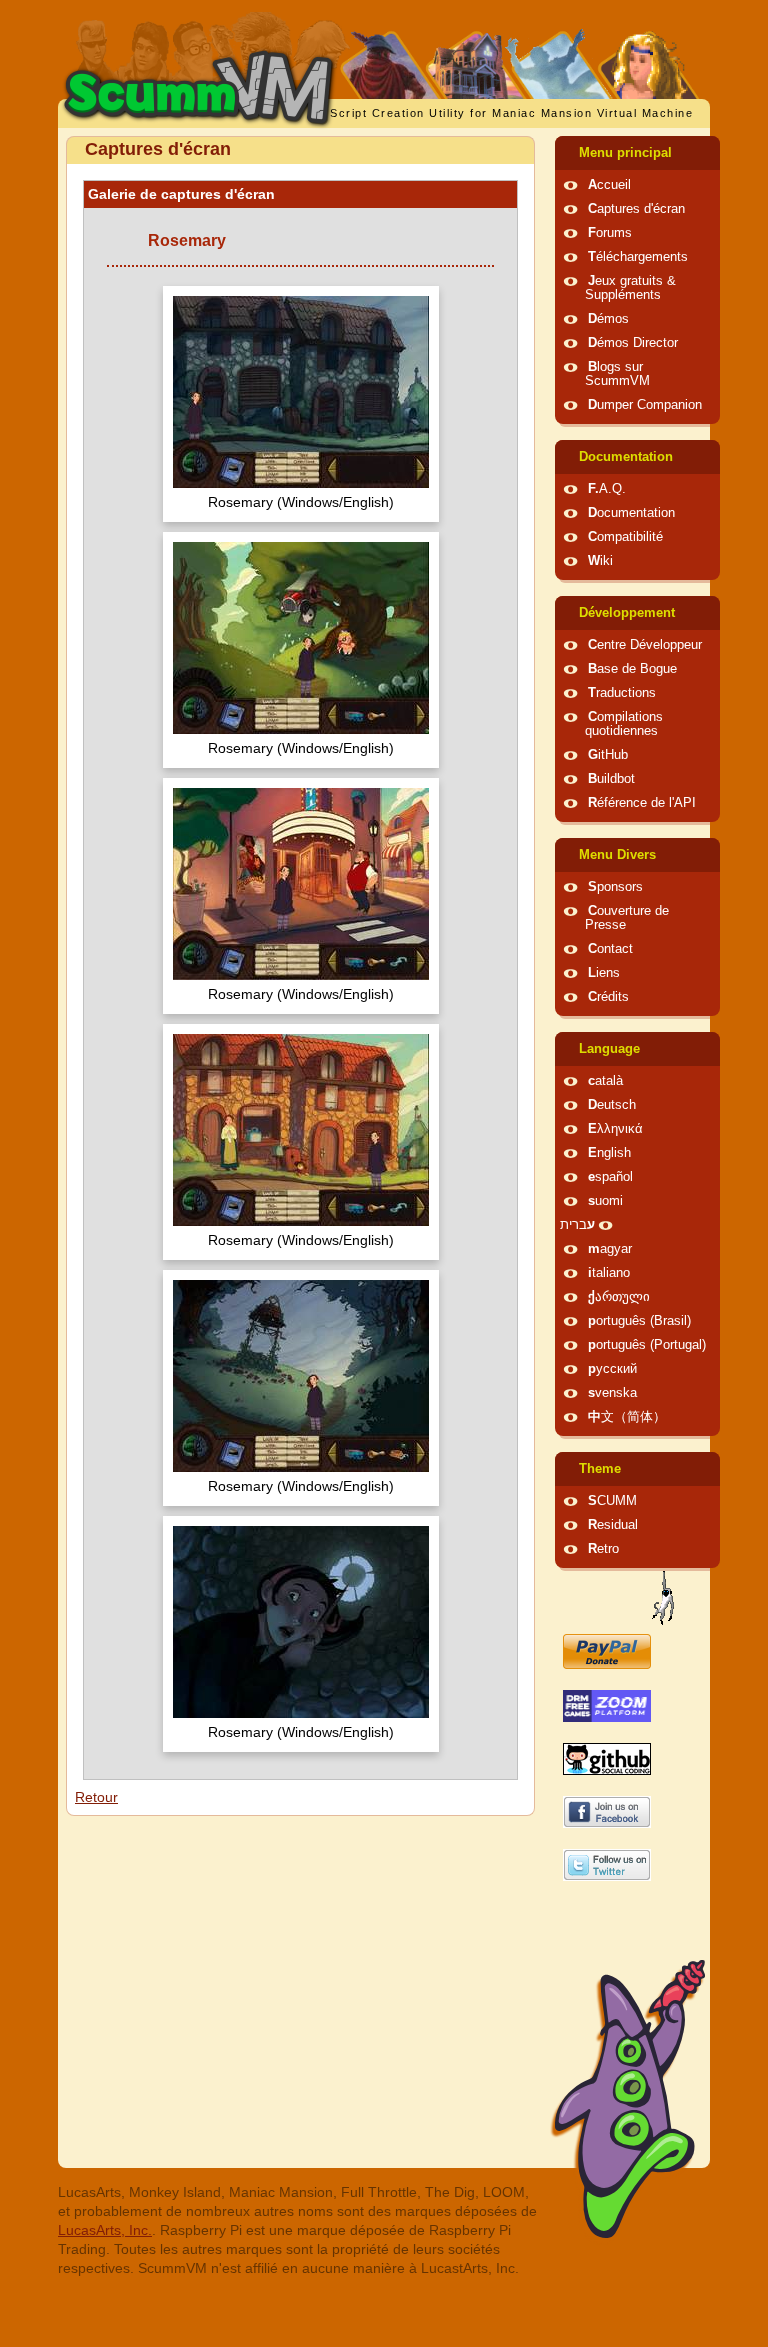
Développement (627, 613)
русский (612, 1369)
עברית (577, 1225)
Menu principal (625, 153)
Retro (603, 1549)
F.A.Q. (607, 489)
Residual (613, 1525)
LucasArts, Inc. (105, 2230)
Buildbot (611, 779)
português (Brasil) (639, 1321)
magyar (610, 1249)
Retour (96, 1797)
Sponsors (615, 887)
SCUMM (612, 1501)
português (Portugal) (647, 1345)
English (609, 1153)
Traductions (622, 693)
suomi (605, 1201)
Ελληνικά (615, 1129)
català (605, 1081)
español (610, 1177)
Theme (600, 1469)
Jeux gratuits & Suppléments (630, 288)
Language (609, 1049)
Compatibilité (625, 537)
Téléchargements (638, 257)
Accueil (609, 185)
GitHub (608, 755)
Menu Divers (617, 855)
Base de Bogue (632, 669)
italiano (609, 1273)
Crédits (608, 997)
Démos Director (633, 343)
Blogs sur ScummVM (617, 374)
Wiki (600, 561)
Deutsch (612, 1105)
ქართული (619, 1297)
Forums (610, 233)
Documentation (626, 457)
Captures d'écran (636, 209)
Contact (610, 949)
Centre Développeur (645, 645)
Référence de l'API (642, 803)
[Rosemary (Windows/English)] (301, 394)
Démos (608, 319)
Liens (604, 973)
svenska (612, 1393)
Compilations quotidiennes (624, 724)
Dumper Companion (645, 405)
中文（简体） (627, 1417)
